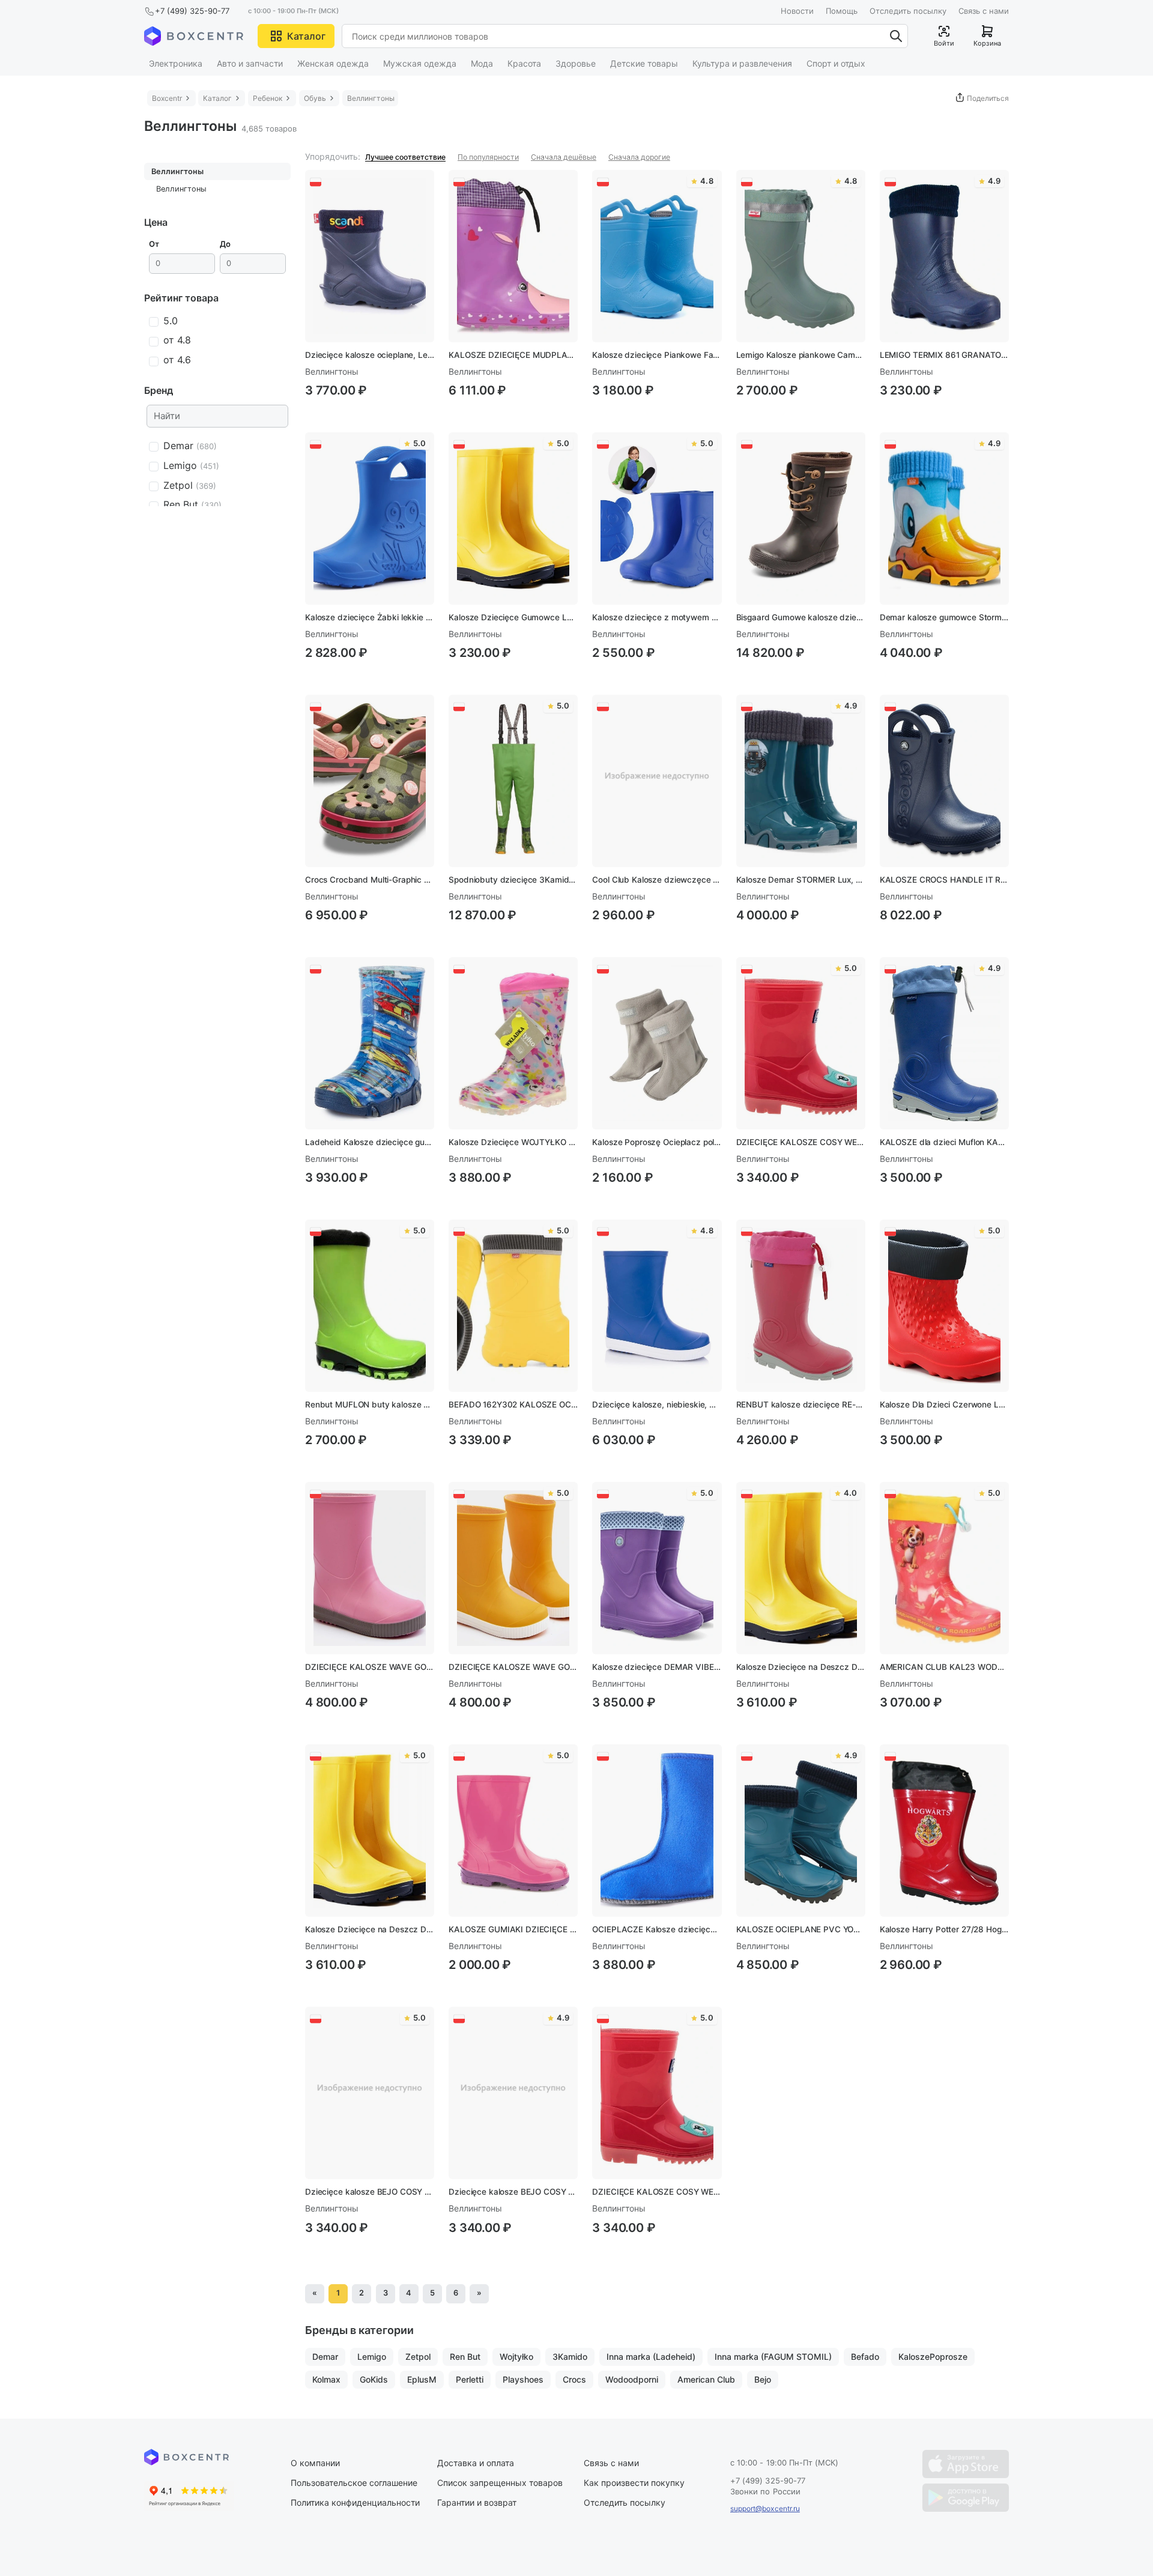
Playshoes (523, 2379)
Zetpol (418, 2357)
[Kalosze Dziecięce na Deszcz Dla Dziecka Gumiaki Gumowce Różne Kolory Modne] (801, 1568)
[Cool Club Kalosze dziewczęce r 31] (657, 781)
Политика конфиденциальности (355, 2502)
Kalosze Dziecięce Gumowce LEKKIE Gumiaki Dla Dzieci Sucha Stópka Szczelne (513, 617)
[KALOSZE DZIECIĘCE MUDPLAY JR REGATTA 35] (513, 256)
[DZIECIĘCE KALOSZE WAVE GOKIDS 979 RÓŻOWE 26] (370, 1568)
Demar (325, 2357)
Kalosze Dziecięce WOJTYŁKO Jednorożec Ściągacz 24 (513, 1142)
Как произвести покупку (634, 2483)
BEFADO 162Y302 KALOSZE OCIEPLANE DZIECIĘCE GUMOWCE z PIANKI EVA (513, 1404)
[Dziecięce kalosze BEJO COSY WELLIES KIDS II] (370, 2093)
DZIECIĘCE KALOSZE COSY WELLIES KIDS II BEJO (801, 1142)
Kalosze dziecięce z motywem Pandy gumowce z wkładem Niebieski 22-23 (657, 617)
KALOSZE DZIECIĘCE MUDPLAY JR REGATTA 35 (513, 355)
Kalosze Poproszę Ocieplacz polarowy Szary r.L (657, 1142)
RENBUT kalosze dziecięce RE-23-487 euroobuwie (801, 1404)
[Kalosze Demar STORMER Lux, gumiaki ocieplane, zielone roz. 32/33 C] (801, 781)
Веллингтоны (177, 171)
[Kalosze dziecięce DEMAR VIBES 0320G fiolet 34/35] (657, 1568)
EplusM (422, 2379)
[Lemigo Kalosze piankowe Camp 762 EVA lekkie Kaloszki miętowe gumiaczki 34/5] (801, 256)
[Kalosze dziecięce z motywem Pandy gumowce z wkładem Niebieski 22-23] (657, 519)
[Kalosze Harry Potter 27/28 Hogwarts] (944, 1831)
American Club (706, 2379)
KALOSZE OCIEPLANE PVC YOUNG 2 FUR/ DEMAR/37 (801, 1929)
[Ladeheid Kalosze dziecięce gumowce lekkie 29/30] (370, 1043)
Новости (797, 11)
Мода (482, 63)
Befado (865, 2357)
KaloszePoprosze (933, 2357)
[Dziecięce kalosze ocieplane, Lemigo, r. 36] (370, 256)
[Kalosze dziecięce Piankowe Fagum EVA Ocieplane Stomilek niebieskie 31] (657, 256)
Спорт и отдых (836, 63)
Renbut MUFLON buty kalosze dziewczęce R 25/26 (370, 1404)
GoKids (374, 2379)
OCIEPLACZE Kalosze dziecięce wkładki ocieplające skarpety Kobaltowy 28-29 (657, 1929)
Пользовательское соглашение (354, 2483)
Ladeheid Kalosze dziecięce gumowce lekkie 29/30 (370, 1142)
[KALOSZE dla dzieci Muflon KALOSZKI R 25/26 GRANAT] (944, 1043)
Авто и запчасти (250, 63)
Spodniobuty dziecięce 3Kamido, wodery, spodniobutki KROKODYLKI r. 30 (513, 880)
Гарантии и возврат (477, 2502)
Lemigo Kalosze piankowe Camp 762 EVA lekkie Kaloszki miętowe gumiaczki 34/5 (801, 355)
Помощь (842, 11)
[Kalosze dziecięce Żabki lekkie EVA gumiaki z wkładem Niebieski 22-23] (370, 519)
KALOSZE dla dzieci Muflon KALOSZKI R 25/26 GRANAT (944, 1142)
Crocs (574, 2379)
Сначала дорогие (639, 157)
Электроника (176, 63)
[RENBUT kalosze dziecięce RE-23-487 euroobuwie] (801, 1306)
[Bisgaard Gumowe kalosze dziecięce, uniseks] (801, 519)
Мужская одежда (420, 63)
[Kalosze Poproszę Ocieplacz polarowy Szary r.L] (657, 1043)
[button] (296, 36)
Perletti (470, 2379)
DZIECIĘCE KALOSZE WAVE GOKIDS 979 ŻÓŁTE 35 (513, 1667)
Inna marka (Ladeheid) (651, 2357)
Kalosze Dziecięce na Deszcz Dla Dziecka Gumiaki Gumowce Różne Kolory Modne (801, 1667)
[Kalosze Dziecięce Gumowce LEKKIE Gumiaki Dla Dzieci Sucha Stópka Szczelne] (513, 519)
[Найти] (896, 36)
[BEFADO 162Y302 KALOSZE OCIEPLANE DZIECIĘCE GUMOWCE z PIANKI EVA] (513, 1306)
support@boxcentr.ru (765, 2508)
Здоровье (576, 63)
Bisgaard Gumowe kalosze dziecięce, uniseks (801, 617)
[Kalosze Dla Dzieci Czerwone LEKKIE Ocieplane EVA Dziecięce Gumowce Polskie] (944, 1306)
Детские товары (644, 63)
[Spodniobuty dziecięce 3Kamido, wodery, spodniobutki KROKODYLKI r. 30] (513, 781)
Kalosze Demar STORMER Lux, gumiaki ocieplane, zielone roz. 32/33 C (801, 880)
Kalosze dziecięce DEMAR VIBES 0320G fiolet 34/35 (657, 1667)
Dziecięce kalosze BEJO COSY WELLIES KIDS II (370, 2192)
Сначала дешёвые (564, 157)
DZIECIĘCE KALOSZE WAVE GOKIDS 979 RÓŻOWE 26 (370, 1667)
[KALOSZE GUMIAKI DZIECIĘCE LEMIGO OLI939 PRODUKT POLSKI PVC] (513, 1831)
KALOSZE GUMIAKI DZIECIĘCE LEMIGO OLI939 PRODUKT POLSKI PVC (513, 1929)
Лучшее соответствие (405, 157)
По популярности (488, 157)
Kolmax (326, 2379)
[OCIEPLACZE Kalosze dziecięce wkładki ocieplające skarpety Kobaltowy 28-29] (657, 1831)
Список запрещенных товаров (500, 2483)
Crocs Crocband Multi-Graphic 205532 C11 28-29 (370, 880)
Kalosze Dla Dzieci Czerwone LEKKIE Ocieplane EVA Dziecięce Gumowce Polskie (944, 1404)
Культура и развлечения (742, 63)
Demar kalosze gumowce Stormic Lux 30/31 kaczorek (944, 617)
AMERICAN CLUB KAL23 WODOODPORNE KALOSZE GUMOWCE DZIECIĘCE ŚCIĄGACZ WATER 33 (944, 1667)
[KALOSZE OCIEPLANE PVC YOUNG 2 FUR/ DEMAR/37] (801, 1831)
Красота (524, 63)
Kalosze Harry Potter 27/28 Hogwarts (944, 1929)
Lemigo (372, 2357)
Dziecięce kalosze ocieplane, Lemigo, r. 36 (370, 355)
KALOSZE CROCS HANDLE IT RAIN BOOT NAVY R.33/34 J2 (944, 880)
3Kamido (570, 2357)
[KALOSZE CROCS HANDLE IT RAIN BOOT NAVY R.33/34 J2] (944, 781)
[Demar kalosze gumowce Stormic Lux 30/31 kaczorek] (944, 519)
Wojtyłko (516, 2357)
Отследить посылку (908, 11)
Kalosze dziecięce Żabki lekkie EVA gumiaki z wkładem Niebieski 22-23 (370, 617)
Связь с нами (984, 11)
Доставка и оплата (476, 2463)
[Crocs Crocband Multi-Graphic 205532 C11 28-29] (370, 781)
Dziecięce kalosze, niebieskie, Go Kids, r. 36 (657, 1404)
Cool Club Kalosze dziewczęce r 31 (657, 880)
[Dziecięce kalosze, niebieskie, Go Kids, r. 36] (657, 1306)
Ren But (465, 2357)
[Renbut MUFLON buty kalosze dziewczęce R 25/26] (370, 1306)
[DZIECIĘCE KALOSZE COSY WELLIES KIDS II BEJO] (801, 1043)
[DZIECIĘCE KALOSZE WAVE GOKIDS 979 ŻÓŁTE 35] (513, 1568)
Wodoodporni (632, 2379)
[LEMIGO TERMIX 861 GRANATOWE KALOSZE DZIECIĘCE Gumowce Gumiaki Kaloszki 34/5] (944, 256)
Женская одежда (333, 63)
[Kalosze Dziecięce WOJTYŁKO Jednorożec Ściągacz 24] (513, 1043)
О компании (315, 2463)
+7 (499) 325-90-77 (192, 11)
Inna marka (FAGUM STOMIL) (773, 2357)
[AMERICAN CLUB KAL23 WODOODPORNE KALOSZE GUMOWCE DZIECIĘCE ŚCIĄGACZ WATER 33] (944, 1568)
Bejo (763, 2379)
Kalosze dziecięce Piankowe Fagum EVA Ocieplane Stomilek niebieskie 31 (657, 355)
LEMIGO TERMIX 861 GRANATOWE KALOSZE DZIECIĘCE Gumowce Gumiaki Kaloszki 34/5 (944, 355)
